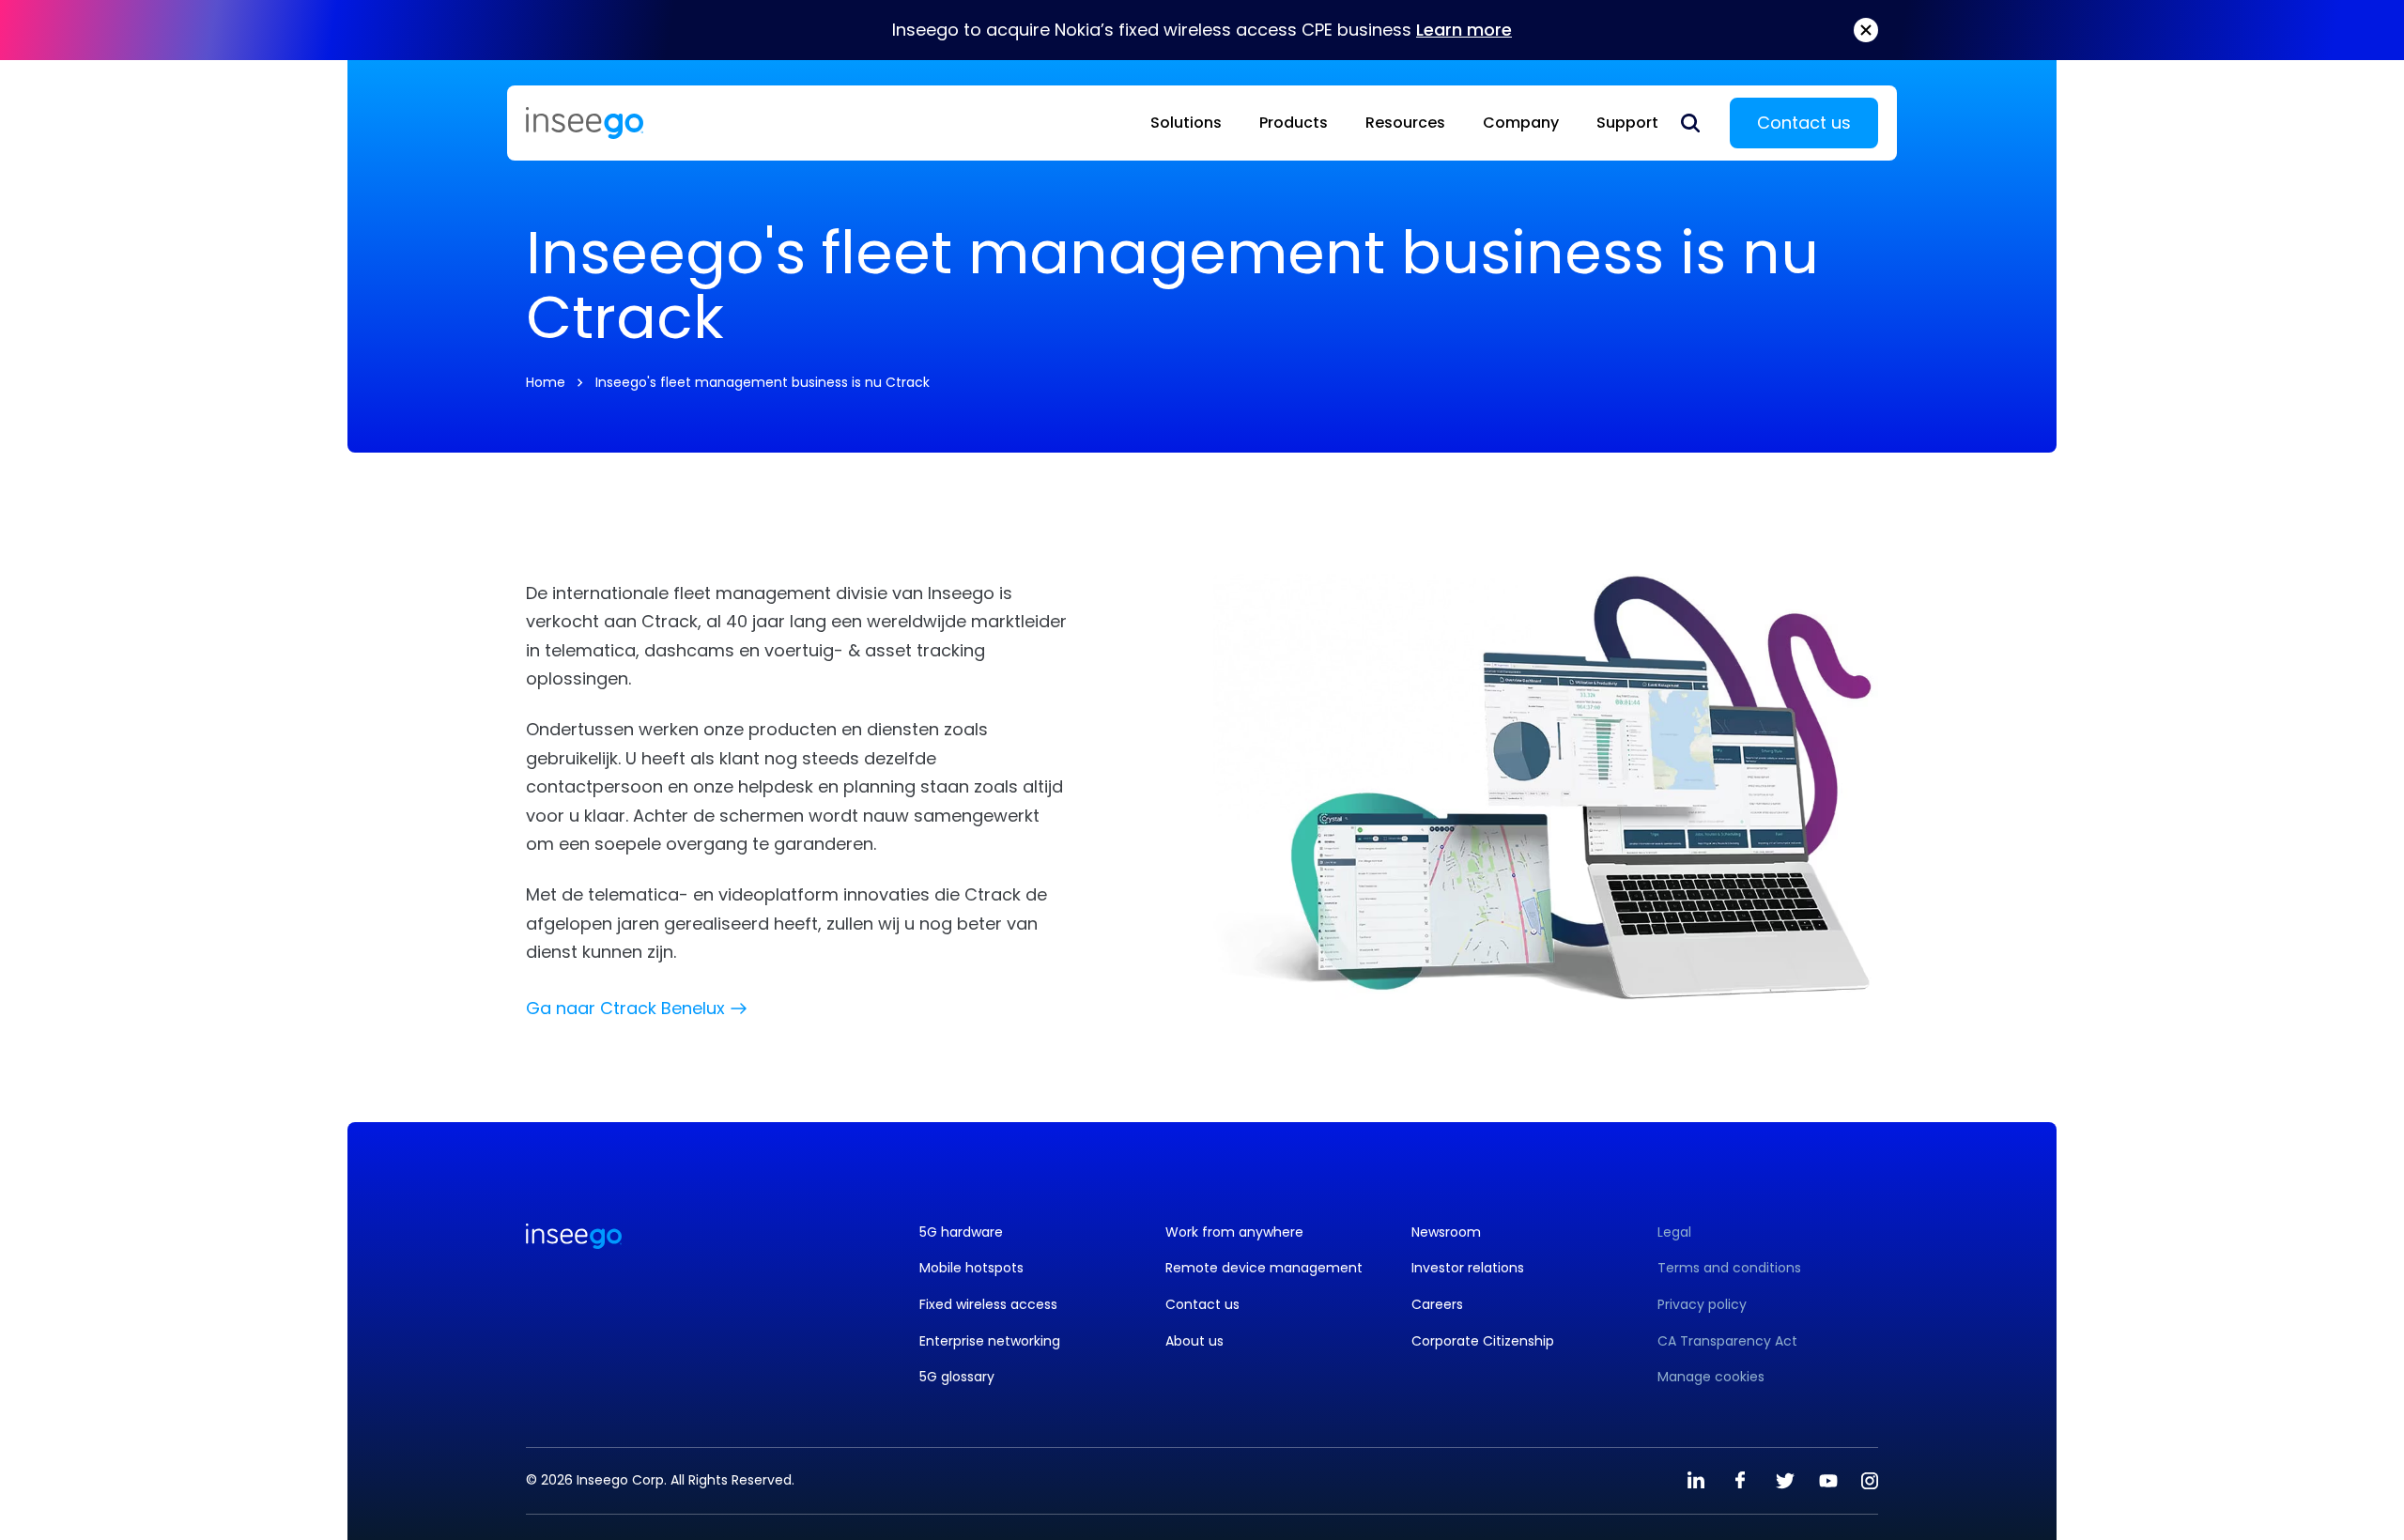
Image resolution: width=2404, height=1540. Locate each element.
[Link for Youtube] (1828, 1481)
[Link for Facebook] (1740, 1481)
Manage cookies (1711, 1377)
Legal (1674, 1232)
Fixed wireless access (988, 1305)
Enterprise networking (990, 1341)
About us (1194, 1341)
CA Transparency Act (1727, 1341)
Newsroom (1446, 1232)
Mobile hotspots (971, 1268)
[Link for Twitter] (1784, 1481)
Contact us (1804, 123)
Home (546, 382)
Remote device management (1264, 1268)
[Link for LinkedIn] (1696, 1481)
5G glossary (957, 1377)
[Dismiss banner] (1866, 30)
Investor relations (1468, 1268)
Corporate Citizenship (1483, 1341)
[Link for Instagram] (1870, 1481)
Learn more (1464, 30)
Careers (1437, 1305)
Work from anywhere (1234, 1232)
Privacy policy (1702, 1305)
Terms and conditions (1729, 1268)
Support (1627, 123)
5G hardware (961, 1232)
